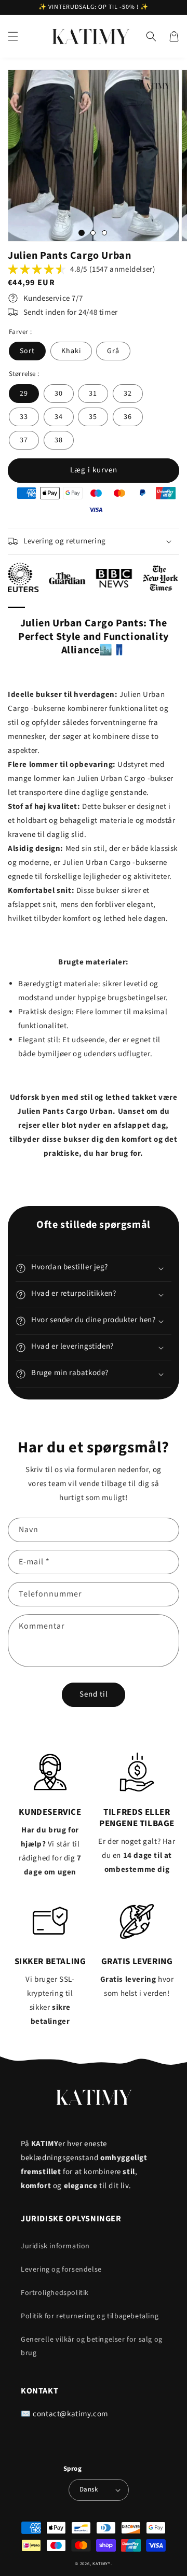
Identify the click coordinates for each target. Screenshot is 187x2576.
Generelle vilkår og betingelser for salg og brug (92, 2346)
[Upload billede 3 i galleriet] (104, 233)
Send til (94, 1694)
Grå (113, 351)
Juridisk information (55, 2246)
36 (128, 417)
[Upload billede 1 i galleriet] (82, 233)
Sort (27, 351)
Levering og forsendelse (61, 2270)
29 (24, 394)
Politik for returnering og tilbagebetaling (90, 2316)
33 (24, 417)
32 (128, 394)
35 (93, 417)
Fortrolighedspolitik (55, 2293)
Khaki (71, 351)
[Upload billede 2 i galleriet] (93, 233)
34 (59, 417)
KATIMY (100, 2564)
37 (24, 440)
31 (93, 394)
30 (59, 394)
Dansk (89, 2489)
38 (59, 440)
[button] (13, 36)
